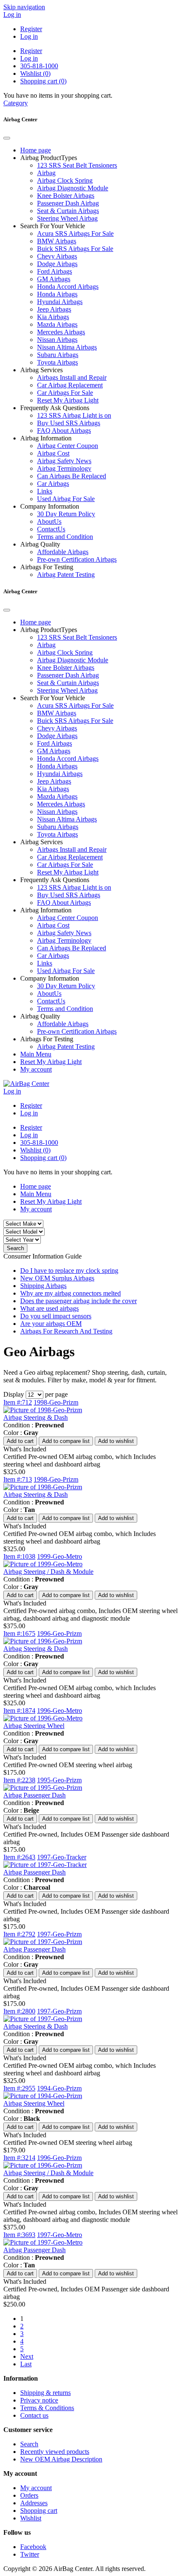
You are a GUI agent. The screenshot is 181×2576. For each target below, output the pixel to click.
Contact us (34, 2415)
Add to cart (20, 1441)
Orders (29, 2495)
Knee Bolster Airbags (66, 196)
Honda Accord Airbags (68, 287)
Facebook (33, 2547)
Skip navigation (24, 7)
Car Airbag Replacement (70, 385)
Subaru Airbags (58, 355)
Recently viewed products (55, 2452)
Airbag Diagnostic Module (73, 188)
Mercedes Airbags (61, 332)
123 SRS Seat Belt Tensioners (77, 165)
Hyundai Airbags (60, 302)
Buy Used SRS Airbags (69, 423)
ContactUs (51, 529)
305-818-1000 (39, 66)
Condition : (18, 1425)
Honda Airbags (57, 294)
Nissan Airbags (57, 340)
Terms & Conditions (47, 2408)
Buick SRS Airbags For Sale (75, 249)
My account (36, 1069)
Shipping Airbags (43, 1286)
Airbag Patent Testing (66, 575)
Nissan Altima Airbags (67, 347)
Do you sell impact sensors (56, 1316)
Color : (13, 1433)
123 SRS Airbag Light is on (74, 415)
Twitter (30, 2554)
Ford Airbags (55, 271)
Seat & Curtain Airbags (68, 211)
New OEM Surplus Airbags (57, 1278)
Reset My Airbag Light (68, 400)
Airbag (46, 173)
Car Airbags (53, 484)
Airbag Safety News (64, 461)
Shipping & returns (45, 2393)
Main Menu (36, 1054)
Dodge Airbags (57, 264)
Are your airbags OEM (51, 1324)
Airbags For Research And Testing (66, 1331)
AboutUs (49, 521)
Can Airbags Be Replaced (72, 476)
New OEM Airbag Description (61, 2459)
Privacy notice (39, 2400)
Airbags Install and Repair (72, 377)
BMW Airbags (57, 241)
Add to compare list (66, 1441)
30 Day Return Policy (66, 514)
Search (15, 1248)
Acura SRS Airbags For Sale (75, 233)
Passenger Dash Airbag (68, 203)
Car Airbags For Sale (65, 393)
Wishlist (31, 2518)
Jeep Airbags (54, 309)
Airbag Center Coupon (68, 446)
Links (45, 491)
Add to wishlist (116, 1441)
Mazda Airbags (57, 324)
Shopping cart (39, 2511)
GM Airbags (54, 279)
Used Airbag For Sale (66, 499)
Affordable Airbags (63, 552)
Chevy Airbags (57, 256)
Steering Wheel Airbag (67, 218)
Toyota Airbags (57, 362)
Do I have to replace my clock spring (69, 1271)
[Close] (7, 138)
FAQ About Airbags (64, 431)
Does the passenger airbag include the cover (79, 1301)
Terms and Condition (65, 537)
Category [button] (16, 103)
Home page (36, 150)
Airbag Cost (53, 453)
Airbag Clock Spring (65, 180)
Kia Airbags (53, 317)
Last (26, 2364)
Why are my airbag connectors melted (71, 1293)
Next (27, 2356)
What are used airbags (49, 1308)
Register (31, 29)
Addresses (34, 2503)
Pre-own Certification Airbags (77, 559)
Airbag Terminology (64, 468)
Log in (12, 15)
